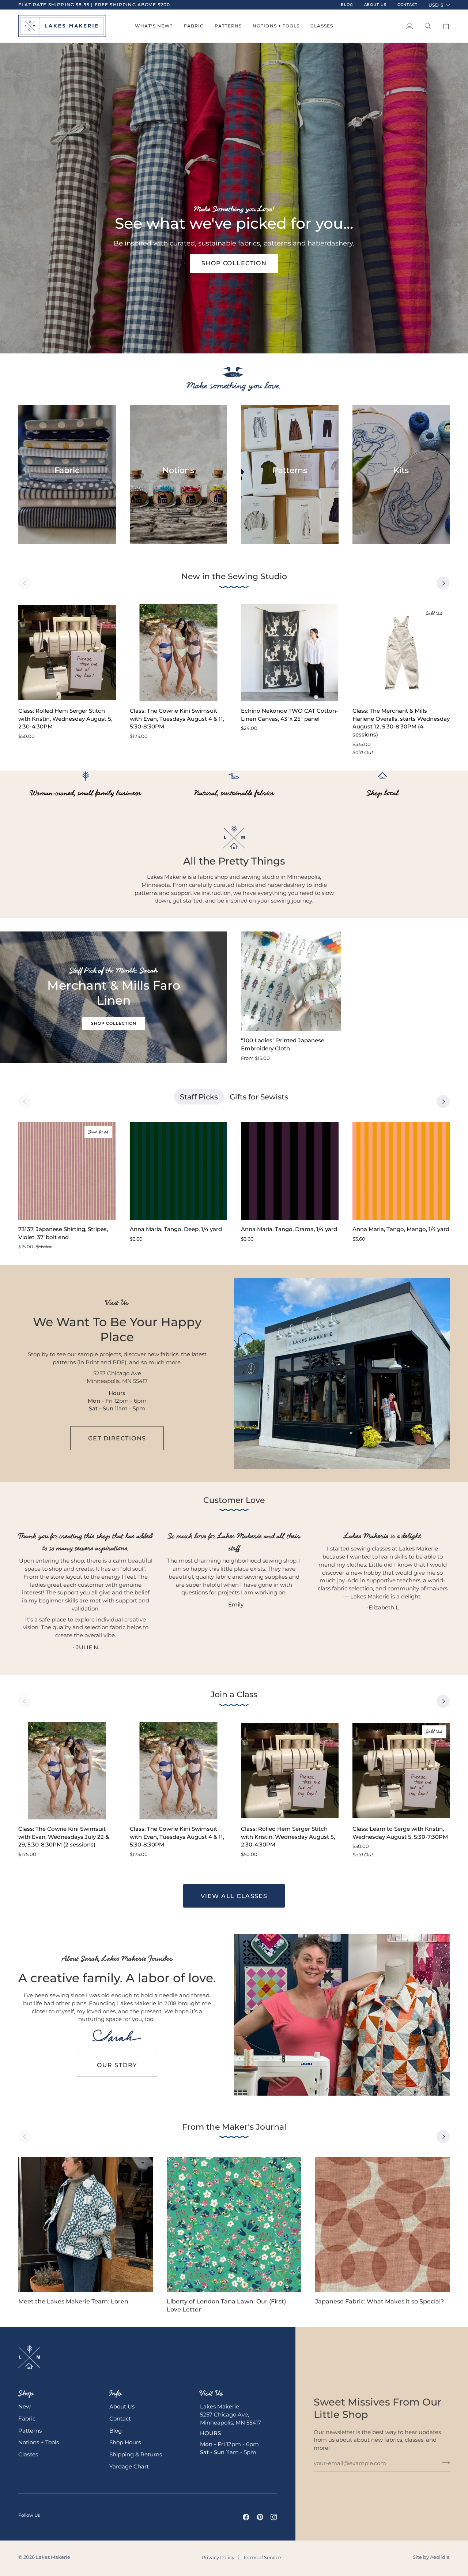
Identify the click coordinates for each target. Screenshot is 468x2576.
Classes (28, 2455)
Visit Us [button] (212, 2393)
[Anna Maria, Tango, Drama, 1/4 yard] (290, 1171)
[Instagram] (274, 2517)
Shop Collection (114, 1023)
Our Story (117, 2065)
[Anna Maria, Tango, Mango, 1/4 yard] (401, 1171)
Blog (116, 2431)
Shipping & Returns (136, 2455)
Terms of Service (262, 2557)
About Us (122, 2407)
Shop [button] (26, 2393)
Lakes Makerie (53, 2557)
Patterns (30, 2431)
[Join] (444, 2463)
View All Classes (234, 1896)
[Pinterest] (260, 2517)
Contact (120, 2419)
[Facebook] (246, 2517)
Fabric (27, 2419)
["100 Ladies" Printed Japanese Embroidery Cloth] (291, 981)
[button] (154, 26)
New (24, 2407)
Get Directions (117, 1438)
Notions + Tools (39, 2442)
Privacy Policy (218, 2557)
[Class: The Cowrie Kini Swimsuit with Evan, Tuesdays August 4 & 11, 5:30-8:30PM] (179, 653)
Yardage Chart (129, 2467)
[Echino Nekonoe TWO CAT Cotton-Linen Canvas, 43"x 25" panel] (290, 653)
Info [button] (116, 2393)
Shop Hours (125, 2442)
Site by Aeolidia (431, 2557)
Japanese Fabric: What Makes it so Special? (380, 2301)
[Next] (443, 583)
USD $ (436, 5)
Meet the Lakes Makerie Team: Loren (73, 2301)
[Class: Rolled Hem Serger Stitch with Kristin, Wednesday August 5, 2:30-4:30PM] (67, 653)
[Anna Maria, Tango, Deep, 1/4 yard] (179, 1171)
